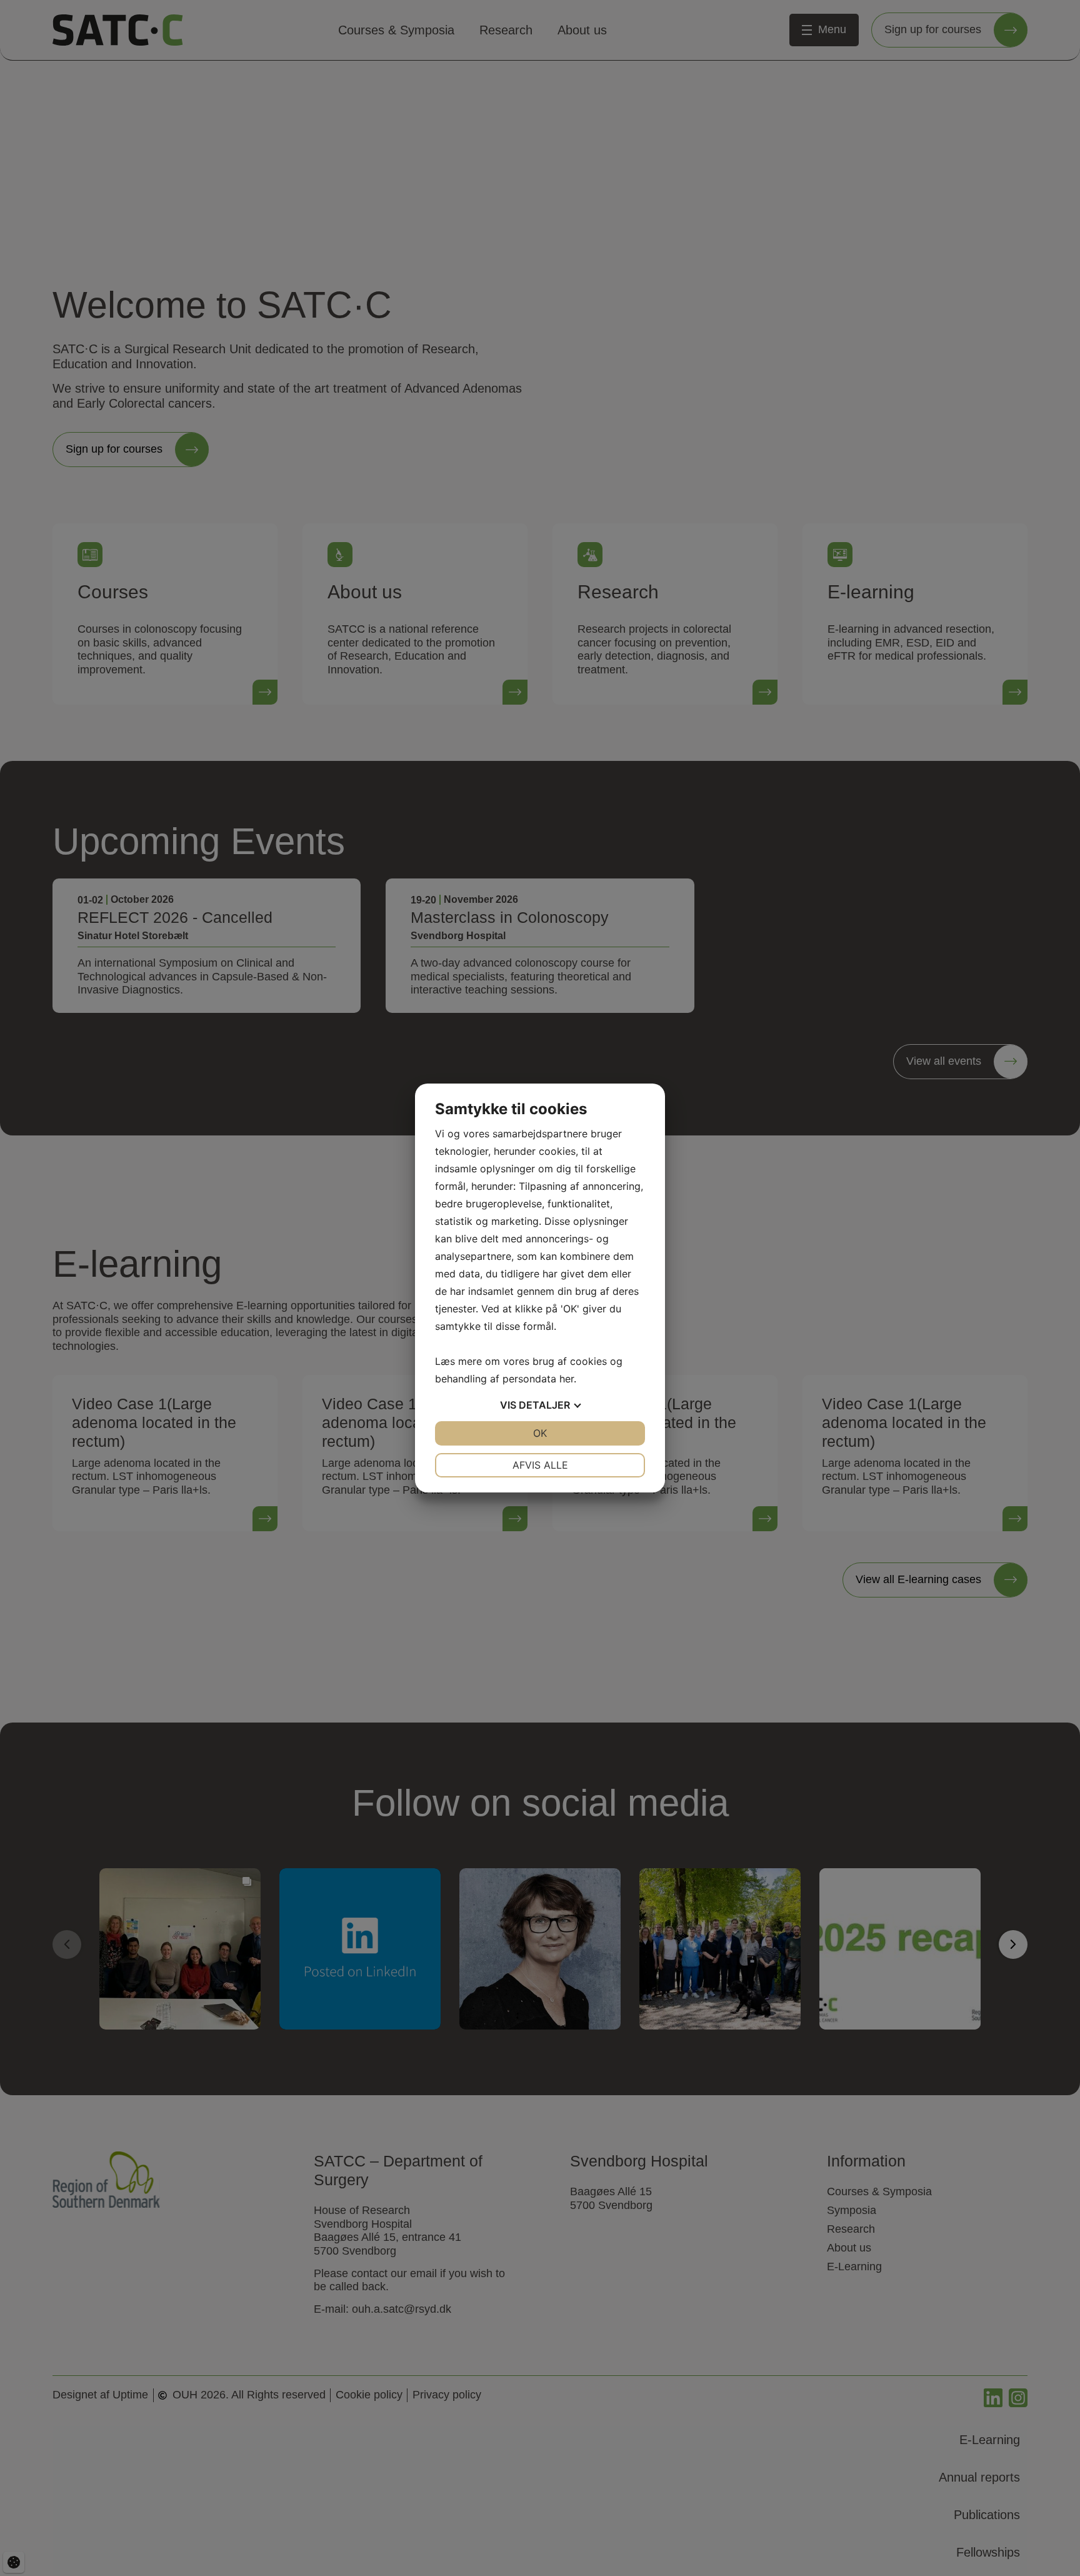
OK (540, 1433)
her (567, 1379)
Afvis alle (540, 1465)
